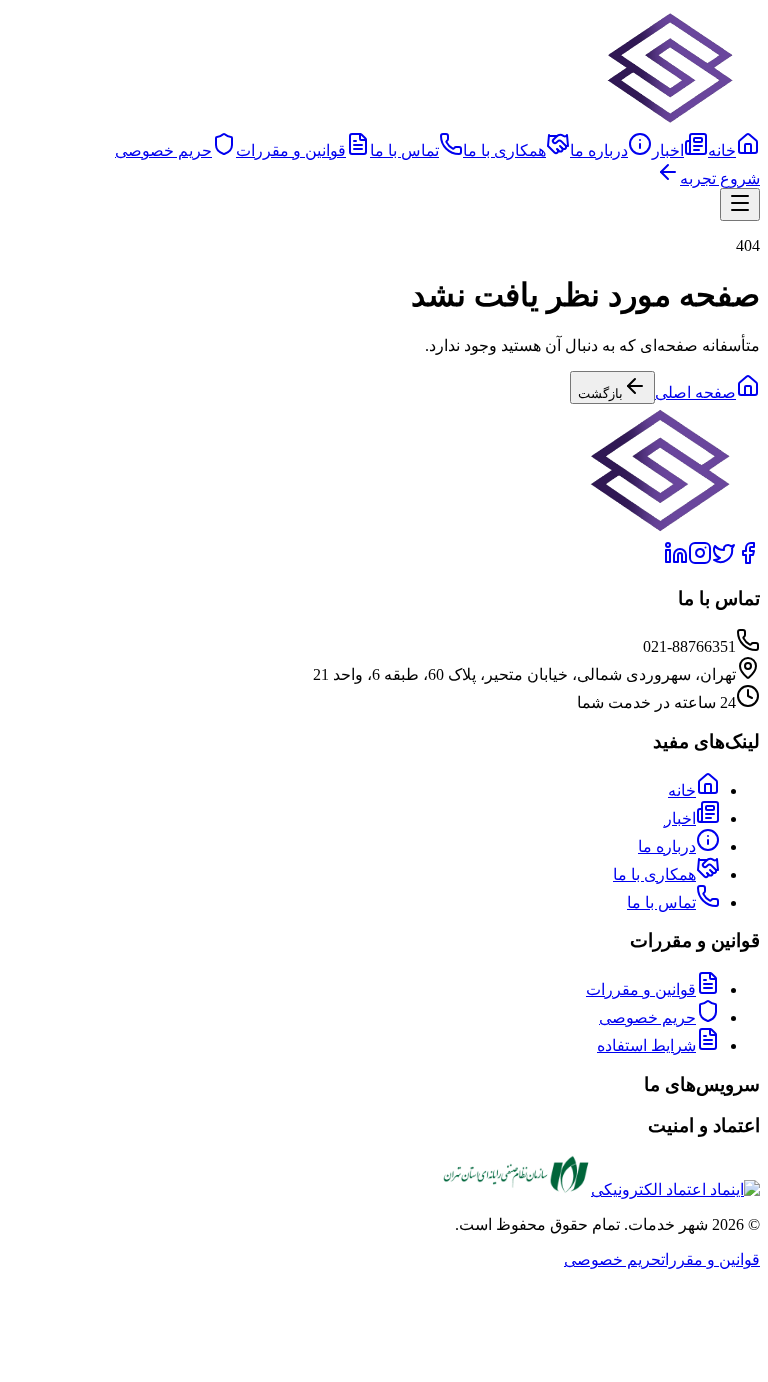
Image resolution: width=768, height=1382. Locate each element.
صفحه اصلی (695, 392)
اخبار (668, 150)
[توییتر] (724, 559)
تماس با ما (404, 150)
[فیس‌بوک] (748, 559)
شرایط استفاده (646, 1045)
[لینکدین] (676, 559)
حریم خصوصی (163, 150)
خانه (722, 150)
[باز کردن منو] (740, 204)
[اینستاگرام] (700, 559)
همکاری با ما (504, 150)
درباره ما (599, 150)
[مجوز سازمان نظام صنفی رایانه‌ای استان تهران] (511, 1189)
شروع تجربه (720, 178)
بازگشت (600, 393)
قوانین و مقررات (291, 150)
